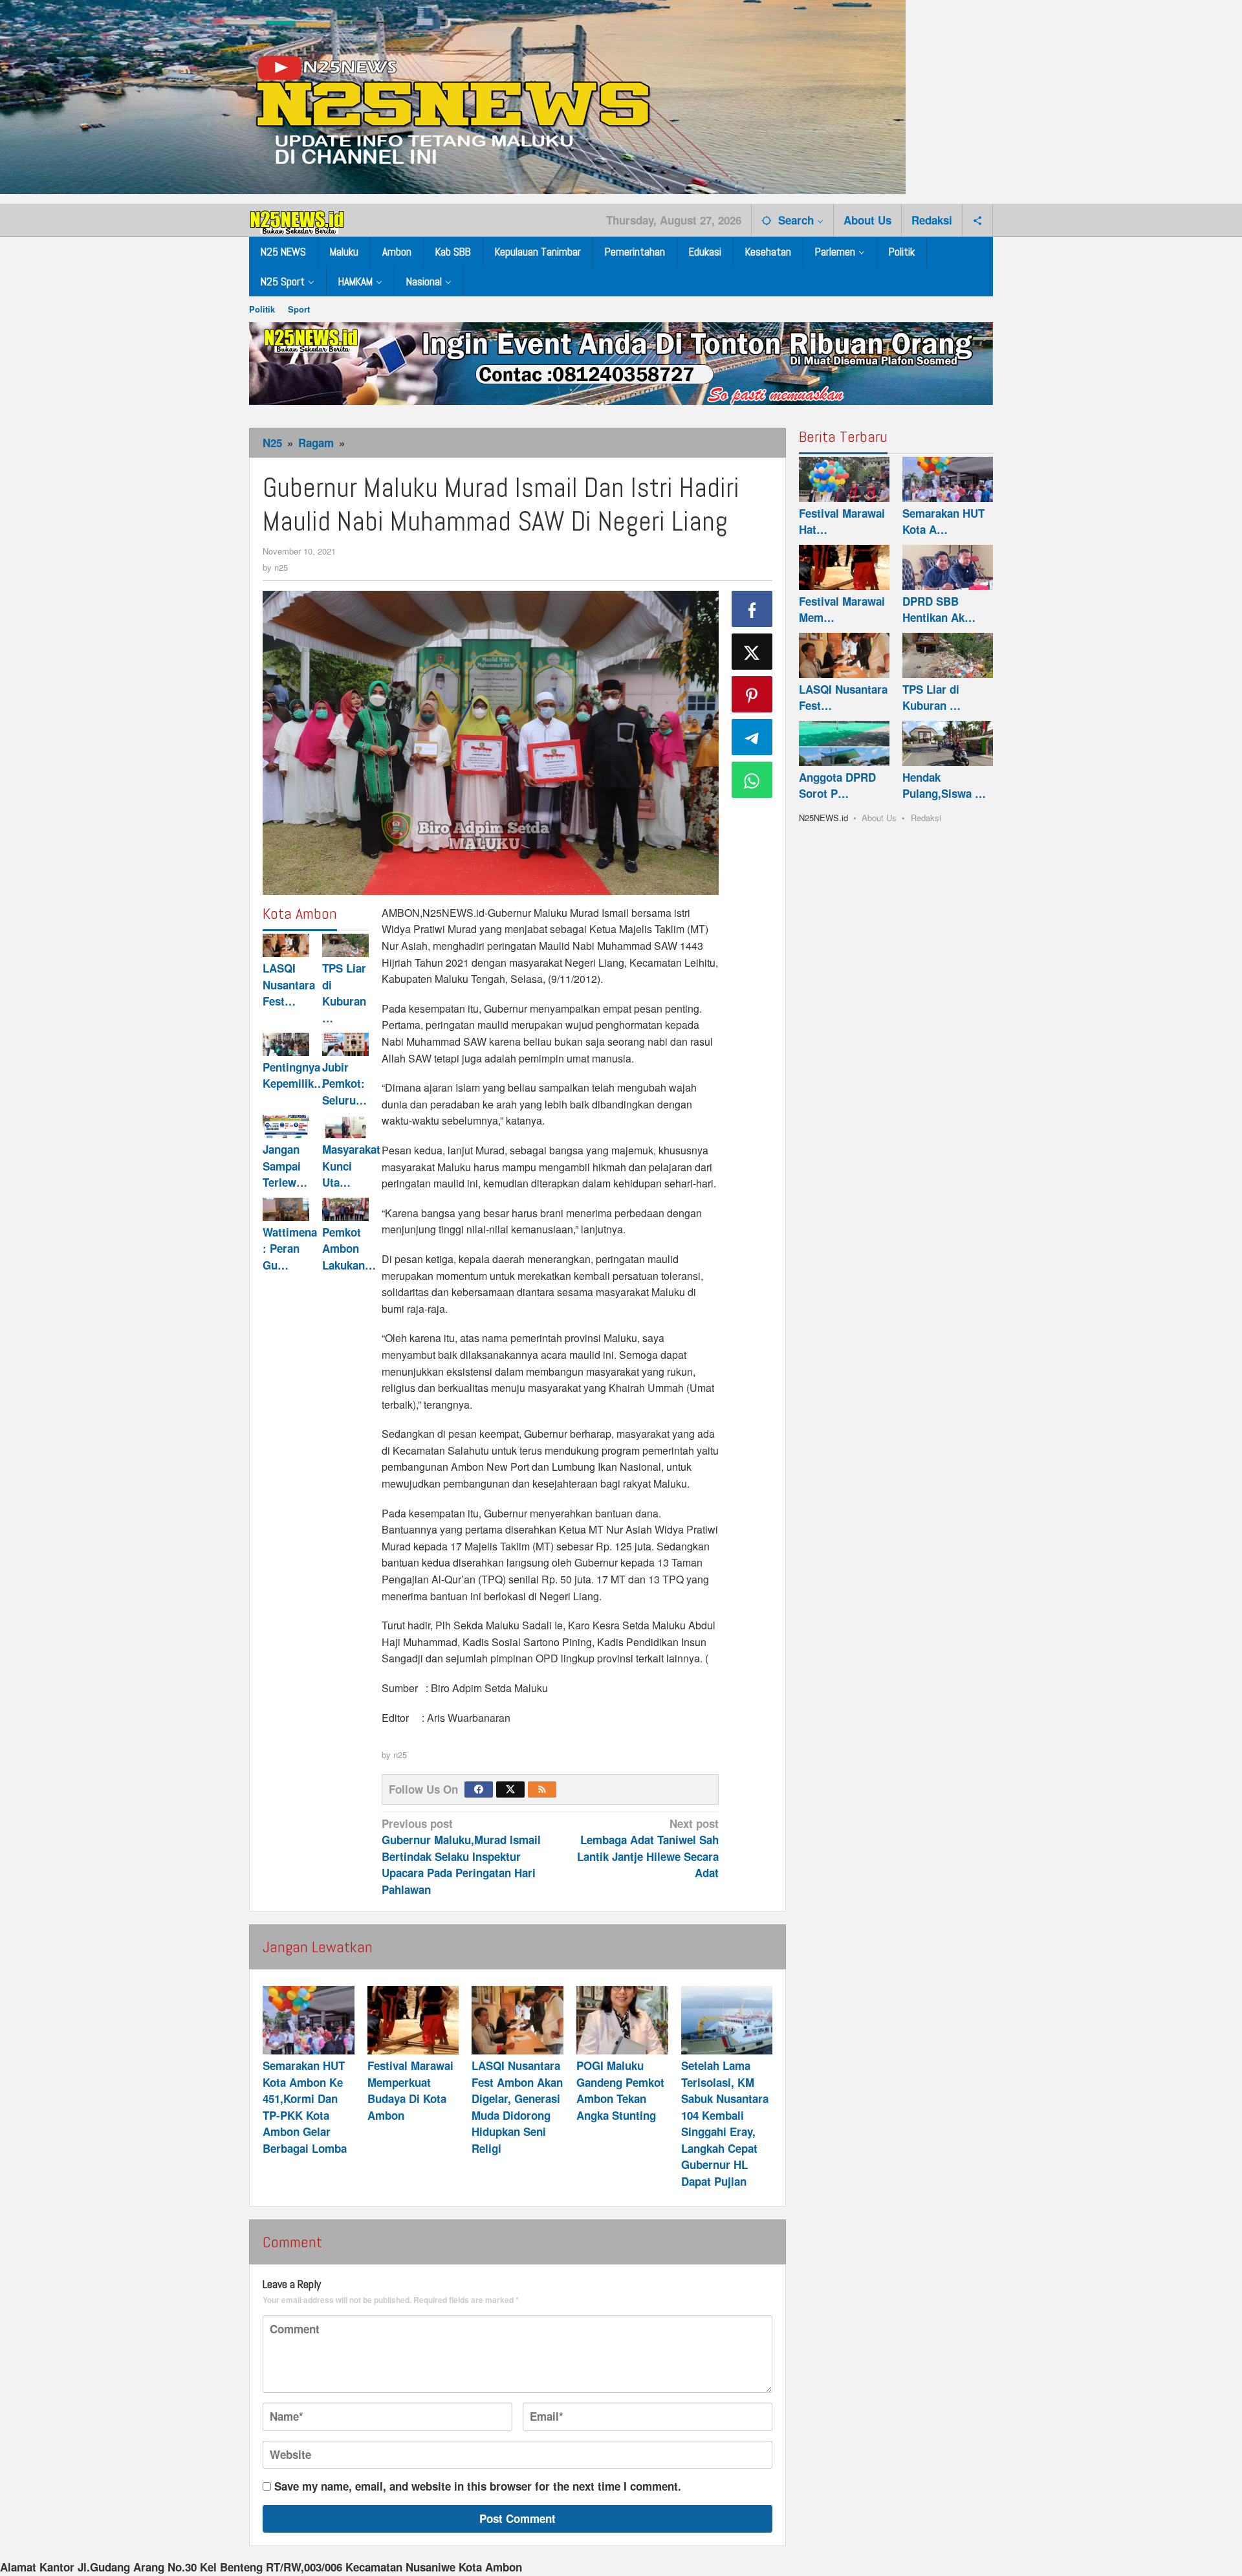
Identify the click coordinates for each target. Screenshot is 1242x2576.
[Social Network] (978, 220)
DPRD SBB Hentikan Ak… (939, 610)
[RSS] (542, 1789)
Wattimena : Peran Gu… (290, 1248)
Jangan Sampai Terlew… (285, 1166)
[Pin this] (752, 694)
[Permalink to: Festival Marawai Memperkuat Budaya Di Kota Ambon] (413, 2020)
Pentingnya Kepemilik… (294, 1075)
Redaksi (926, 818)
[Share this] (752, 609)
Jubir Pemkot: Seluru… (344, 1084)
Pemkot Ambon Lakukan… (349, 1248)
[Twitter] (510, 1789)
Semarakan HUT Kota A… (943, 522)
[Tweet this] (752, 652)
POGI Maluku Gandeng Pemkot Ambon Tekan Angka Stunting (620, 2090)
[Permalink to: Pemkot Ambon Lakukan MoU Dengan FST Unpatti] (345, 1209)
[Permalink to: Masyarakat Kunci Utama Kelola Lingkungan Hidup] (345, 1127)
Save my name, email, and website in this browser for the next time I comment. (478, 2486)
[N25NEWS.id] (298, 219)
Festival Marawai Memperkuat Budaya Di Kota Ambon (410, 2090)
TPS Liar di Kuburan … (344, 993)
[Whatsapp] (752, 780)
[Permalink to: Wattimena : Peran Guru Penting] (286, 1209)
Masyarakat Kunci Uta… (351, 1166)
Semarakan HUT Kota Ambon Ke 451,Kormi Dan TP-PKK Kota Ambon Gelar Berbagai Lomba (305, 2107)
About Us (879, 818)
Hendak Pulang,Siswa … (944, 786)
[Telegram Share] (752, 737)
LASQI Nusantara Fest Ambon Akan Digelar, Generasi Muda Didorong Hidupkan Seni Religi (517, 2107)
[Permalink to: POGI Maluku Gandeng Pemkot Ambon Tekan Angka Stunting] (622, 2020)
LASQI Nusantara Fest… (289, 985)
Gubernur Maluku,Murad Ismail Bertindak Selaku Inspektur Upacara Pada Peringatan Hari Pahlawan (461, 1856)
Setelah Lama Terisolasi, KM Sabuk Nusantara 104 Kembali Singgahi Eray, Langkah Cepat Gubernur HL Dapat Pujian (725, 2123)
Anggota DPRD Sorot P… (837, 786)
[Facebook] (479, 1789)
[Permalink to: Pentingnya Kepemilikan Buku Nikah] (286, 1044)
